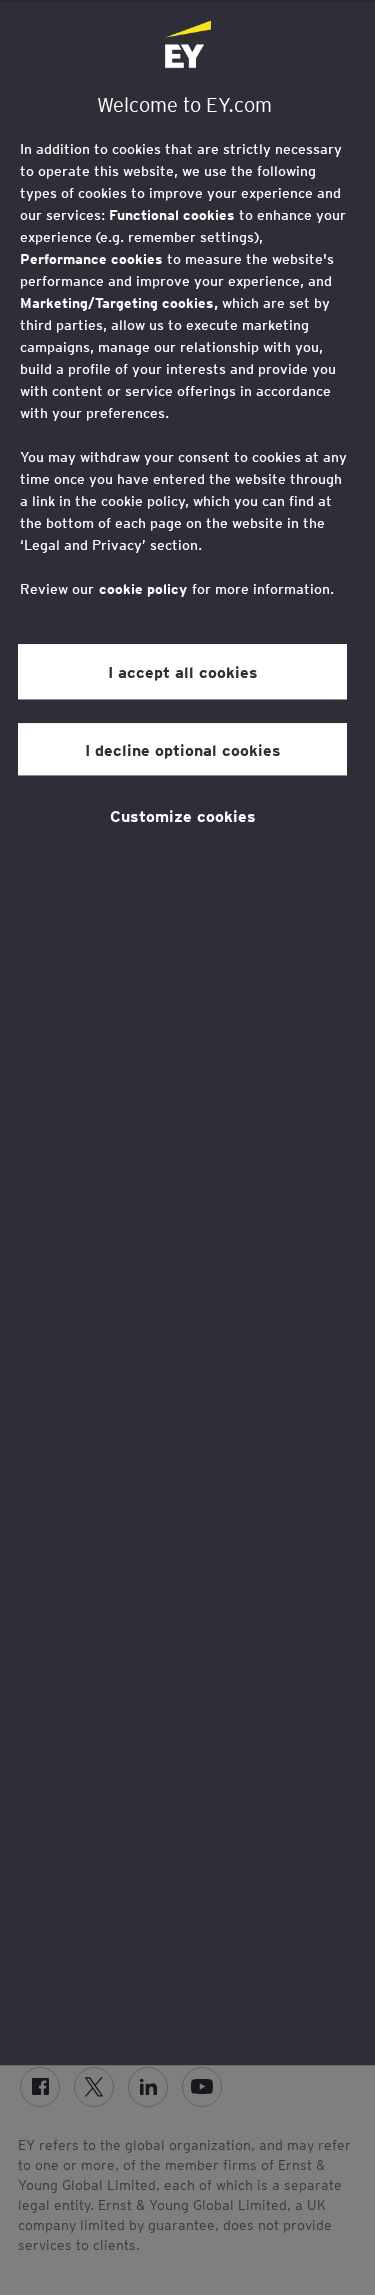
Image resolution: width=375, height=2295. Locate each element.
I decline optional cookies (183, 749)
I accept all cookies (183, 672)
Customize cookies (183, 815)
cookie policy (143, 589)
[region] (187, 1033)
